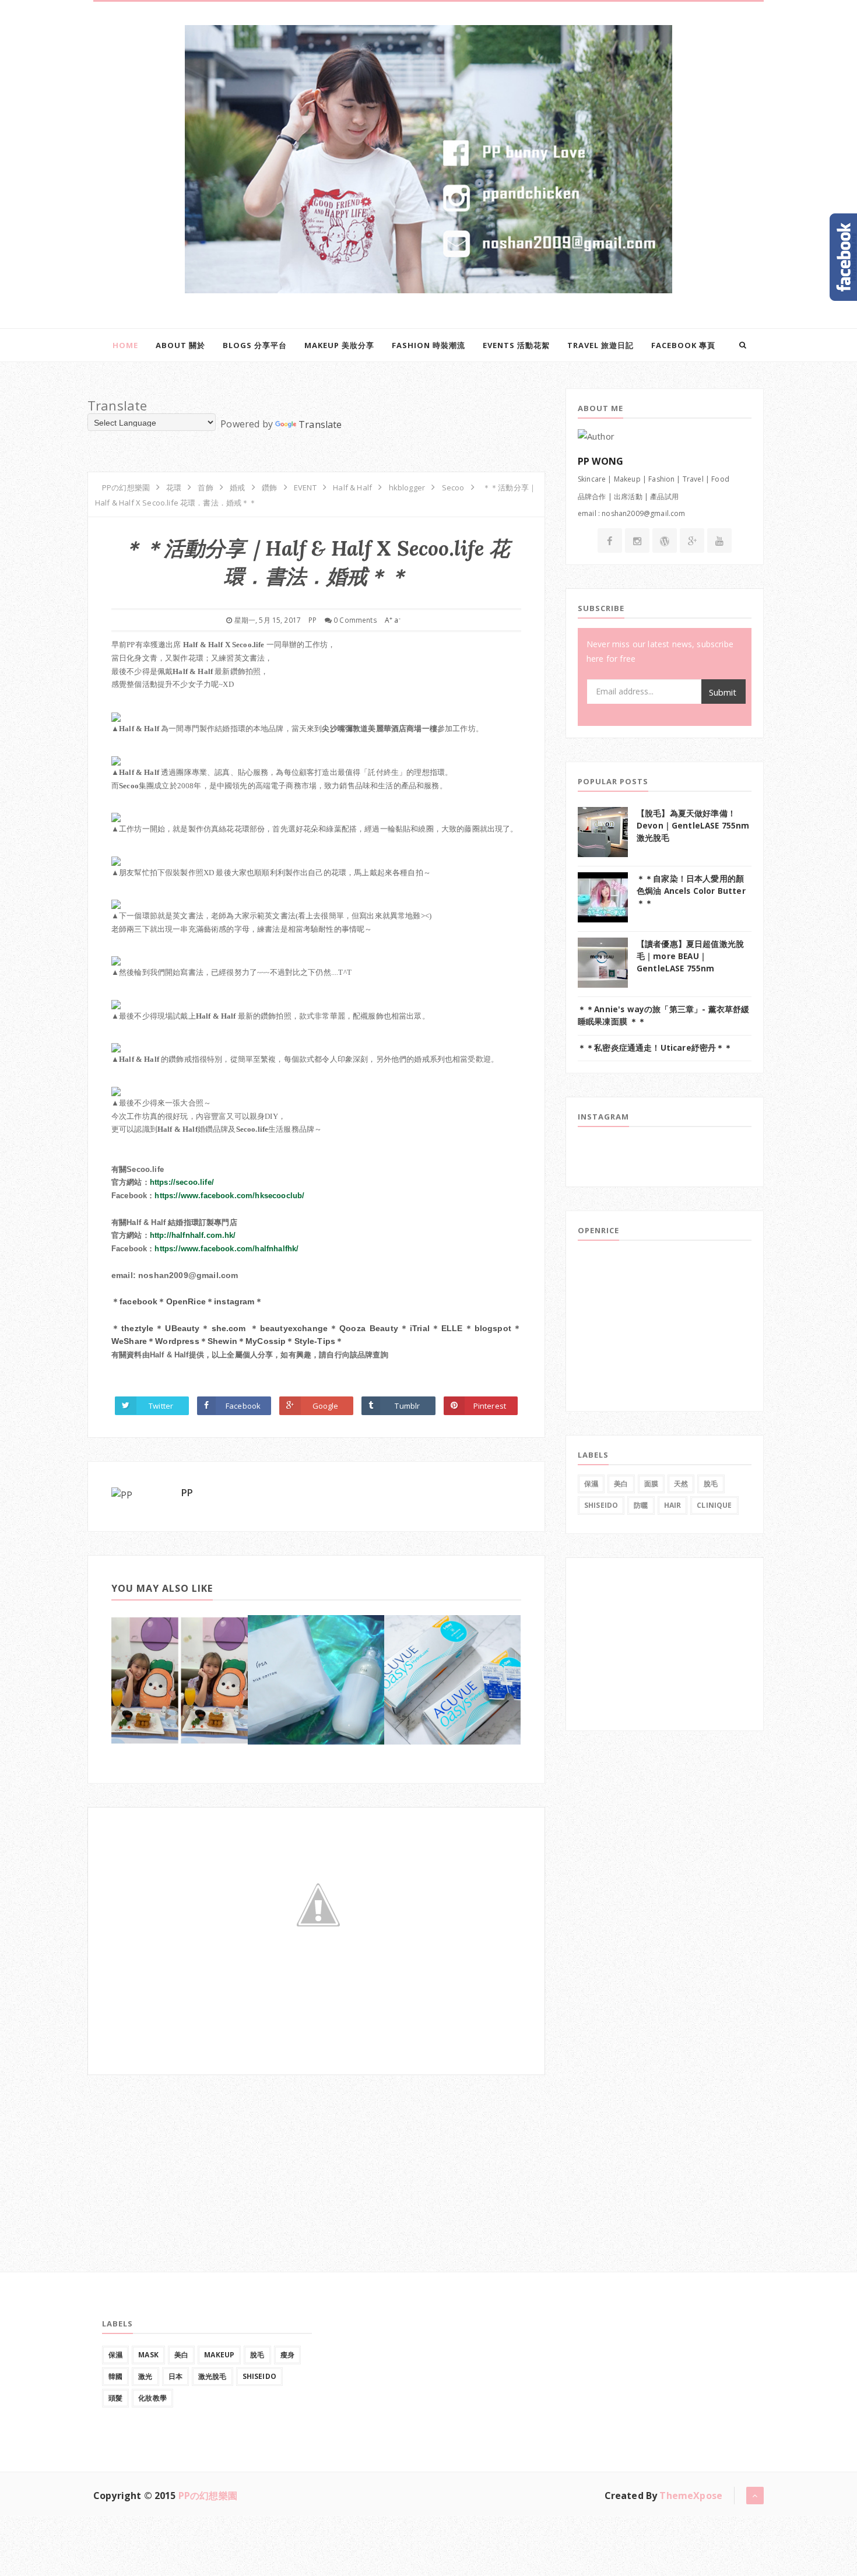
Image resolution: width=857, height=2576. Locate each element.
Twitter (161, 1406)
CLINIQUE (714, 1505)
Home (125, 345)
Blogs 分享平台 (255, 345)
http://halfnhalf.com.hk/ (193, 1235)
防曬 (641, 1505)
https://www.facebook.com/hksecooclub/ (229, 1196)
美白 (621, 1484)
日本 (175, 2376)
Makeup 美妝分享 (339, 345)
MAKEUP (219, 2355)
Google (326, 1406)
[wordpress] (665, 541)
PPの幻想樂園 (208, 2496)
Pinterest (490, 1406)
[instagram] (637, 541)
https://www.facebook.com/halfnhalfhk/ (226, 1249)
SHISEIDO (601, 1505)
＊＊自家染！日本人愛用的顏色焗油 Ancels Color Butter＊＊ (691, 891)
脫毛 (711, 1484)
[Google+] (692, 541)
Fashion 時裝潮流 (428, 345)
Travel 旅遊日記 (600, 345)
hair (673, 1505)
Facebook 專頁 (683, 345)
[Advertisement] (175, 2148)
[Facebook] (610, 541)
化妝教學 (152, 2398)
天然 (681, 1484)
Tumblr (407, 1406)
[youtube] (719, 541)
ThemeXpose (691, 2496)
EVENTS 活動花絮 (516, 345)
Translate (320, 424)
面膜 (651, 1484)
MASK (148, 2355)
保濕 (591, 1484)
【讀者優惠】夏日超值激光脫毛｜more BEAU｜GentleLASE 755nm (690, 956)
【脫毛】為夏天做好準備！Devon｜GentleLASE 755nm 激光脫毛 (693, 825)
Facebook (243, 1406)
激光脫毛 (213, 2376)
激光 (145, 2376)
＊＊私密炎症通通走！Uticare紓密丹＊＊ (655, 1048)
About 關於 (180, 345)
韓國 (115, 2376)
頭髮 (115, 2398)
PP (187, 1493)
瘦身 (287, 2355)
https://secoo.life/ (182, 1182)
